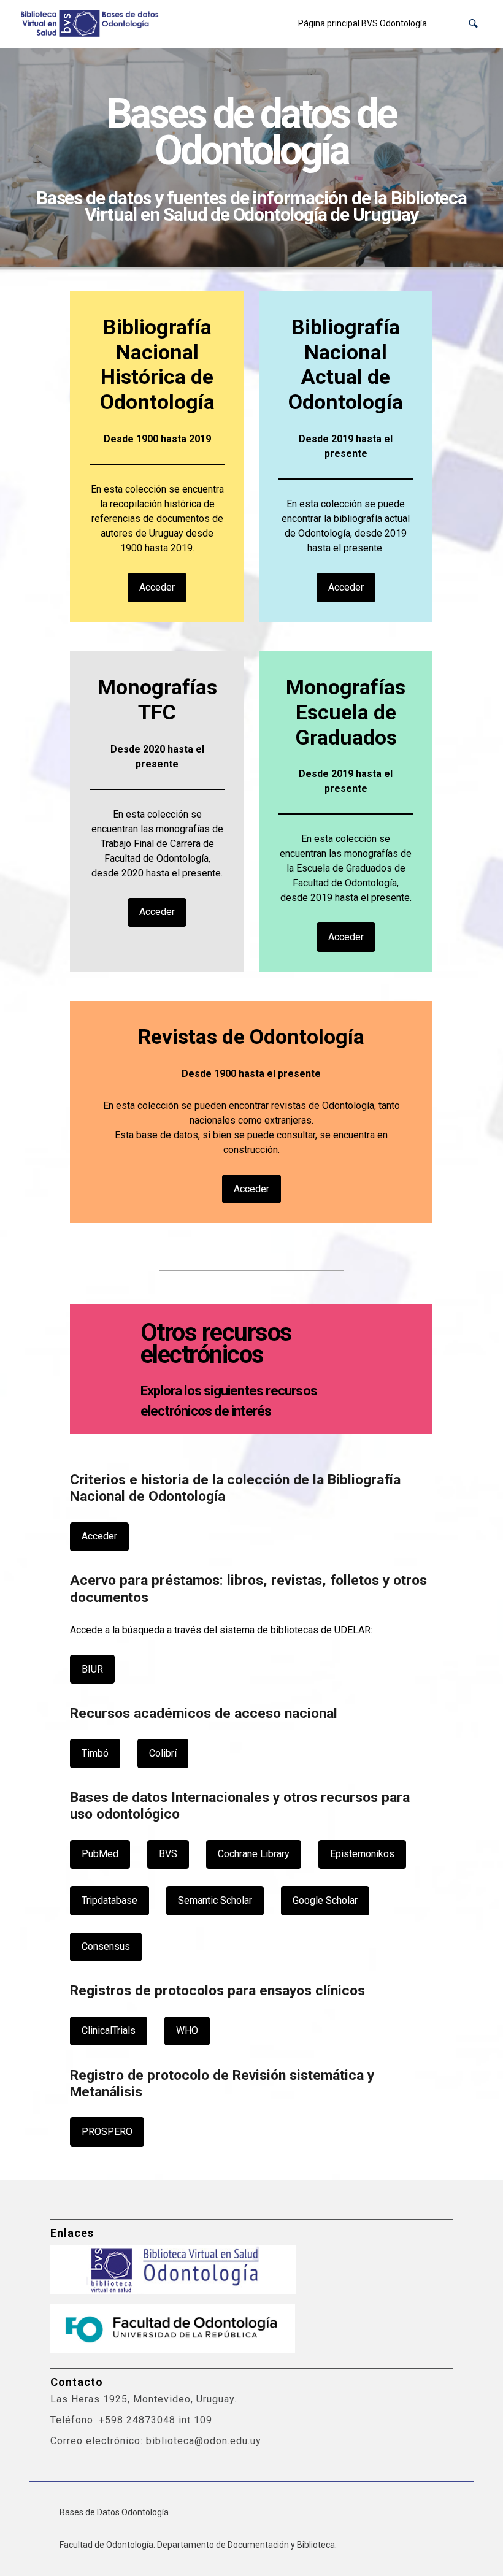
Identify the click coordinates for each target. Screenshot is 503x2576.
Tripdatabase (109, 1900)
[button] (473, 24)
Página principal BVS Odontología (363, 23)
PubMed (100, 1854)
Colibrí (163, 1753)
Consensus (106, 1946)
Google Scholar (325, 1900)
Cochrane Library (254, 1854)
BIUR (92, 1669)
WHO (187, 2030)
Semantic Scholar (215, 1900)
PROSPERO (107, 2132)
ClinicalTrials (109, 2030)
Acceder (157, 587)
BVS (168, 1854)
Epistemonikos (362, 1854)
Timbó (95, 1753)
